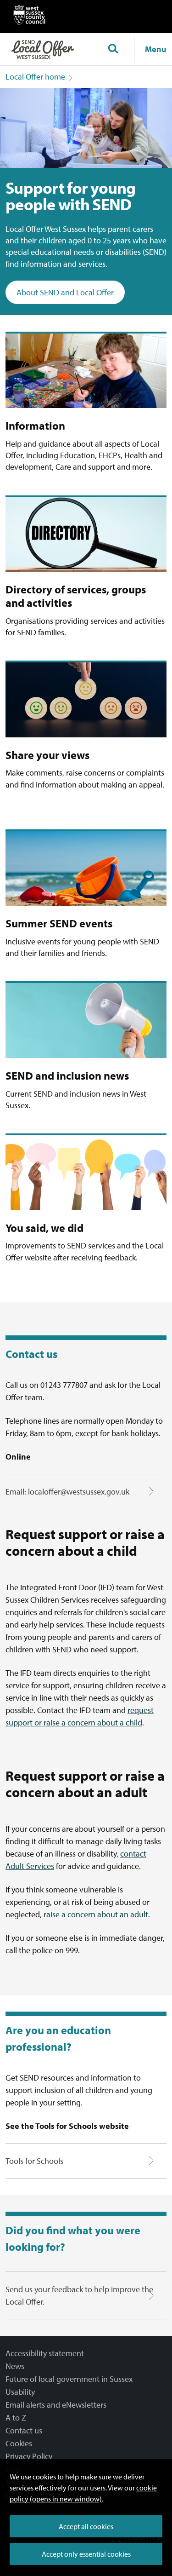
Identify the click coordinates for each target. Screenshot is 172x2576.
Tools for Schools (34, 2161)
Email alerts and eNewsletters (56, 2405)
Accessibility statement (45, 2353)
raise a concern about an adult (96, 1914)
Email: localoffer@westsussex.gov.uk (67, 1492)
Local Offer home (35, 77)
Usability (20, 2392)
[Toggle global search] (113, 49)
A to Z (16, 2418)
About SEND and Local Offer (65, 292)
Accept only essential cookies (86, 2554)
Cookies (19, 2443)
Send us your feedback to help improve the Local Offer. (79, 2295)
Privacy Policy (29, 2456)
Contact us (24, 2430)
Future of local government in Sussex (69, 2379)
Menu (156, 49)
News (15, 2366)
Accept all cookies (86, 2526)
